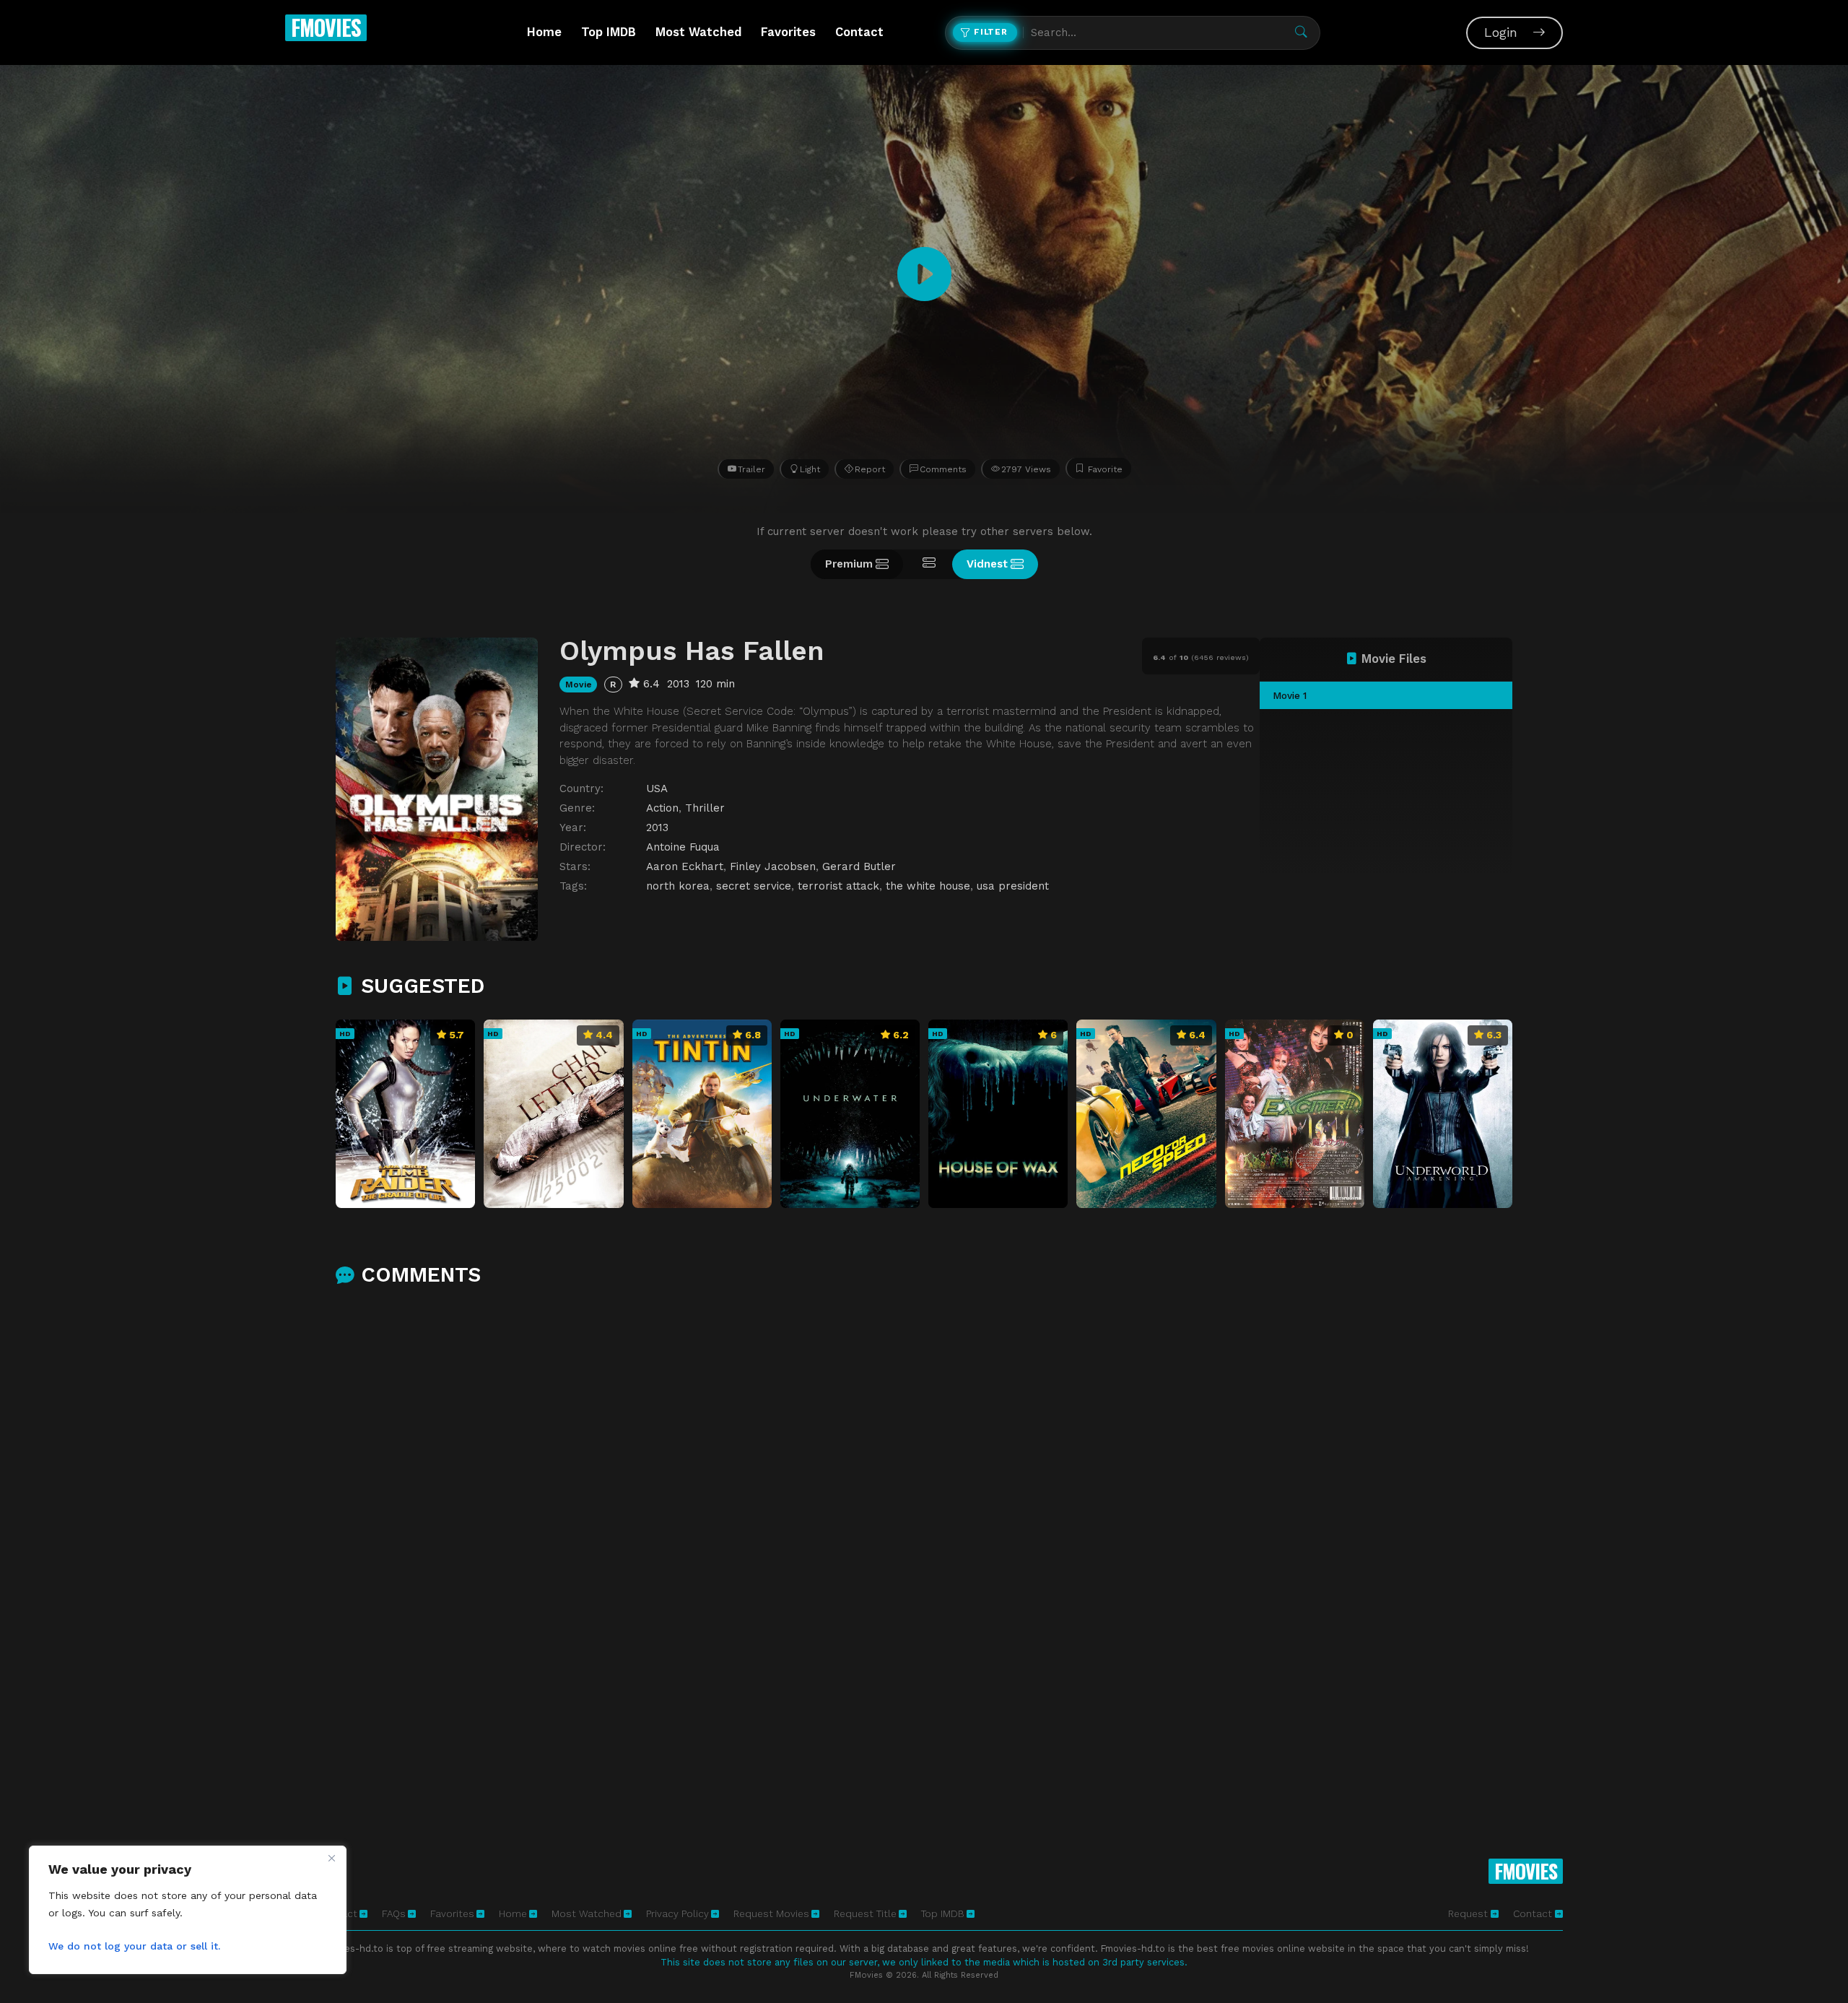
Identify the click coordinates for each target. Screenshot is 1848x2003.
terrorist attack (838, 886)
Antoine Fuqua (683, 847)
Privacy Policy (677, 1913)
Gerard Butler (859, 866)
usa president (1013, 886)
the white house (928, 886)
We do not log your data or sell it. (134, 1946)
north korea (678, 886)
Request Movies (771, 1913)
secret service (754, 886)
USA (657, 788)
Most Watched (698, 32)
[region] (188, 1910)
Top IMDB (609, 32)
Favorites (788, 32)
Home (544, 32)
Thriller (705, 808)
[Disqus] (924, 1489)
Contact (859, 32)
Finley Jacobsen (773, 866)
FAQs (394, 1913)
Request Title (865, 1913)
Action (662, 808)
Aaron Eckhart (685, 866)
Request (1469, 1913)
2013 (657, 827)
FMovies (326, 27)
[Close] (331, 1858)
